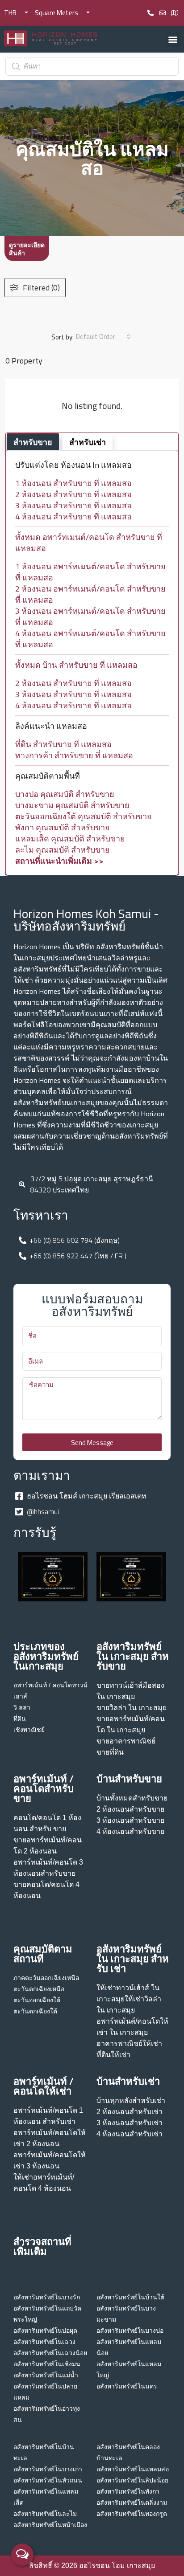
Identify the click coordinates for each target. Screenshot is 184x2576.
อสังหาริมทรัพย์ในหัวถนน (48, 2480)
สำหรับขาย (33, 442)
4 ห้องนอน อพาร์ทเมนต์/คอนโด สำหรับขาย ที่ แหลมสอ (90, 639)
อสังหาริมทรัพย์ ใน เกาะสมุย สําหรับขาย (133, 1656)
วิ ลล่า (22, 1707)
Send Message (92, 1443)
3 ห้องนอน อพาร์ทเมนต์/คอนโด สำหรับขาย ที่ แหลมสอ (90, 616)
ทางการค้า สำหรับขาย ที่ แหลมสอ (74, 755)
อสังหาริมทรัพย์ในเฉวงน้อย (50, 2353)
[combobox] (103, 337)
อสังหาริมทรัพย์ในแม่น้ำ (46, 2375)
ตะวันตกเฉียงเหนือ (39, 1989)
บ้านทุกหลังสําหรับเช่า (131, 2100)
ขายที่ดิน (110, 1752)
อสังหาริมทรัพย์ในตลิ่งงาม (132, 2503)
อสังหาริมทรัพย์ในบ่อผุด (45, 2331)
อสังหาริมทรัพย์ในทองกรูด (132, 2514)
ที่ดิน (20, 1719)
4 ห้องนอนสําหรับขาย (130, 1831)
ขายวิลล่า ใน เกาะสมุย (132, 1708)
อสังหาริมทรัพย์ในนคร (127, 2386)
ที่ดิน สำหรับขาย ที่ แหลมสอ (63, 744)
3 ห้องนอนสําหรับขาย (130, 1820)
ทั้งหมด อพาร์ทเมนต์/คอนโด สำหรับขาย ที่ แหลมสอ (89, 543)
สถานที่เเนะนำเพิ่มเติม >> (59, 861)
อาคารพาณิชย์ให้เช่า (129, 2043)
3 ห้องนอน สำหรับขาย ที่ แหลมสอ (73, 505)
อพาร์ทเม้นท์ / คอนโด (43, 1685)
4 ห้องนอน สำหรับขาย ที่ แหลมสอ (73, 516)
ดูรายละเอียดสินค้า (27, 249)
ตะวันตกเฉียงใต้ (35, 2011)
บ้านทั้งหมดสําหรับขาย (132, 1798)
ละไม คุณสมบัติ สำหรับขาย (63, 850)
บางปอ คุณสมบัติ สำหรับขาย (65, 794)
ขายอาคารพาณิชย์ (126, 1741)
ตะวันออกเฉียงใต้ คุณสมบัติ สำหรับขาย (84, 816)
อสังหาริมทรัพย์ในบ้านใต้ (130, 2297)
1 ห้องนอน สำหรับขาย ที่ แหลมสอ (73, 483)
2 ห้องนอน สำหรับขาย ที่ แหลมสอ (73, 494)
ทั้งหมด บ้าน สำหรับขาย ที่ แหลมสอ (76, 665)
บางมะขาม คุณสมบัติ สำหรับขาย (72, 805)
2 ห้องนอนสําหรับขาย (130, 1809)
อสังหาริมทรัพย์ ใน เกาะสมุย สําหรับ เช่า (133, 1959)
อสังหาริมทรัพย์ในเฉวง (44, 2342)
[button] (173, 39)
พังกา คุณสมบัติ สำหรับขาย (63, 827)
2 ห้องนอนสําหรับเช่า (130, 2112)
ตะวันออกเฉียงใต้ (37, 2000)
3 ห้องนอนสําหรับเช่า (130, 2123)
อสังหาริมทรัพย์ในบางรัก (47, 2297)
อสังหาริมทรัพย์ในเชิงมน (47, 2364)
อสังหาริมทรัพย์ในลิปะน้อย (132, 2480)
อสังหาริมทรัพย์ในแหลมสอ (133, 2469)
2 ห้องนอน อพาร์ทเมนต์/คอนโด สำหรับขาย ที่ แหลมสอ (90, 594)
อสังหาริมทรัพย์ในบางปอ (130, 2331)
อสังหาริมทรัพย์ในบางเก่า (48, 2469)
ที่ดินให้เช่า (113, 2055)
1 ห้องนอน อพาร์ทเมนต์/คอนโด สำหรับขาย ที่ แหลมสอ (90, 572)
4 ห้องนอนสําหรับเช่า (130, 2134)
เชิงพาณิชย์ (29, 1730)
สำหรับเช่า (88, 442)
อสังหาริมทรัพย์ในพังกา (128, 2491)
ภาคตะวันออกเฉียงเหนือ (46, 1978)
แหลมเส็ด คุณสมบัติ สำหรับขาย (70, 839)
